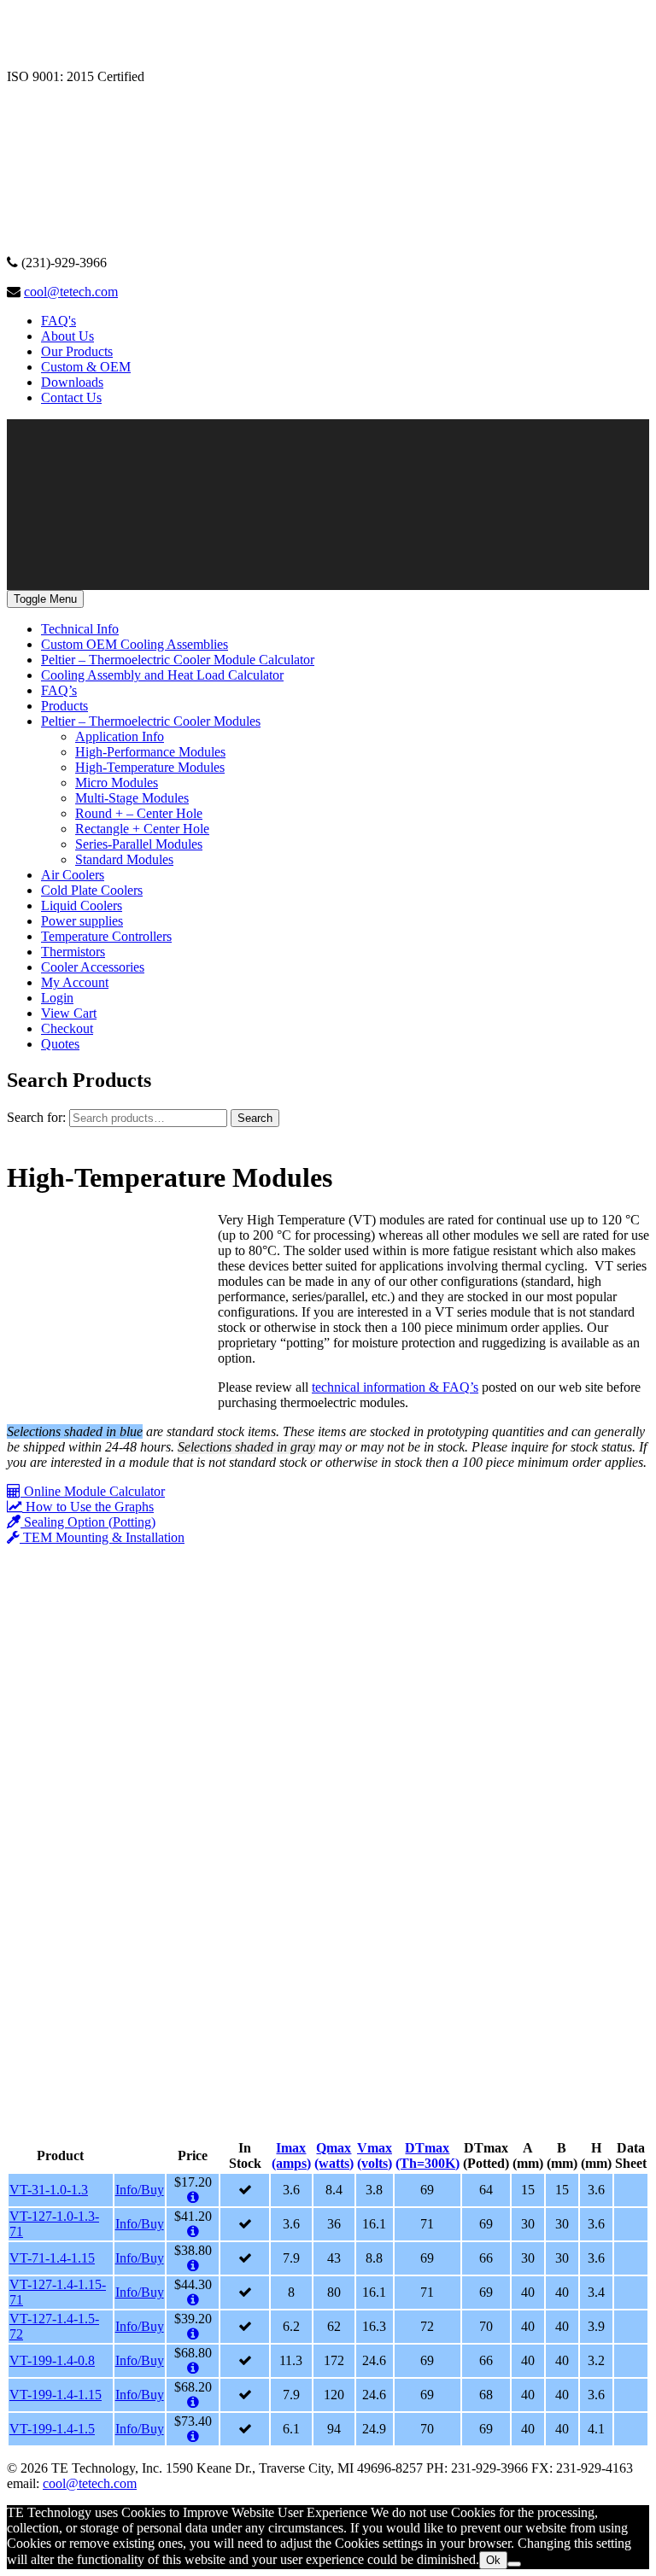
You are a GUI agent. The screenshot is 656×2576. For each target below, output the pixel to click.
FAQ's (59, 321)
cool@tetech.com (71, 292)
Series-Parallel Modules (139, 844)
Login (57, 998)
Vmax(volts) (375, 2155)
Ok (493, 2560)
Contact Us (71, 397)
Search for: (36, 1117)
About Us (67, 336)
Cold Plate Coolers (92, 890)
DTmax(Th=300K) (428, 2155)
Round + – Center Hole (139, 813)
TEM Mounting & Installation (102, 1537)
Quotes (60, 1044)
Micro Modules (117, 783)
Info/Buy (140, 2190)
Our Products (77, 351)
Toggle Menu (45, 599)
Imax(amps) (291, 2155)
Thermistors (73, 952)
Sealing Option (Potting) (88, 1522)
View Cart (69, 1013)
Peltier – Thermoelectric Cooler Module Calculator (178, 660)
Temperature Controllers (106, 936)
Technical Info (80, 629)
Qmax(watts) (334, 2155)
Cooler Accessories (93, 967)
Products (64, 706)
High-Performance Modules (150, 752)
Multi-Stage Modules (132, 798)
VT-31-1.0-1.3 (49, 2190)
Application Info (120, 736)
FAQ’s (59, 690)
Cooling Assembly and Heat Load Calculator (162, 675)
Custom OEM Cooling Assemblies (135, 644)
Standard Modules (124, 859)
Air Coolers (73, 875)
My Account (75, 982)
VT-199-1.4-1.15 (56, 2395)
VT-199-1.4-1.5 (52, 2429)
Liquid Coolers (82, 905)
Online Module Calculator (93, 1491)
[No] (514, 2564)
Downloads (72, 382)
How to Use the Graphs (88, 1507)
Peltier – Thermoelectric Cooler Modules (151, 721)
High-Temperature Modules (150, 767)
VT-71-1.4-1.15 (52, 2258)
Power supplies (82, 921)
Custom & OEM (86, 367)
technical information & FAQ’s (395, 1387)
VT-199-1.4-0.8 (52, 2360)
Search (255, 1118)
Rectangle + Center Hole (142, 829)
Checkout (67, 1028)
